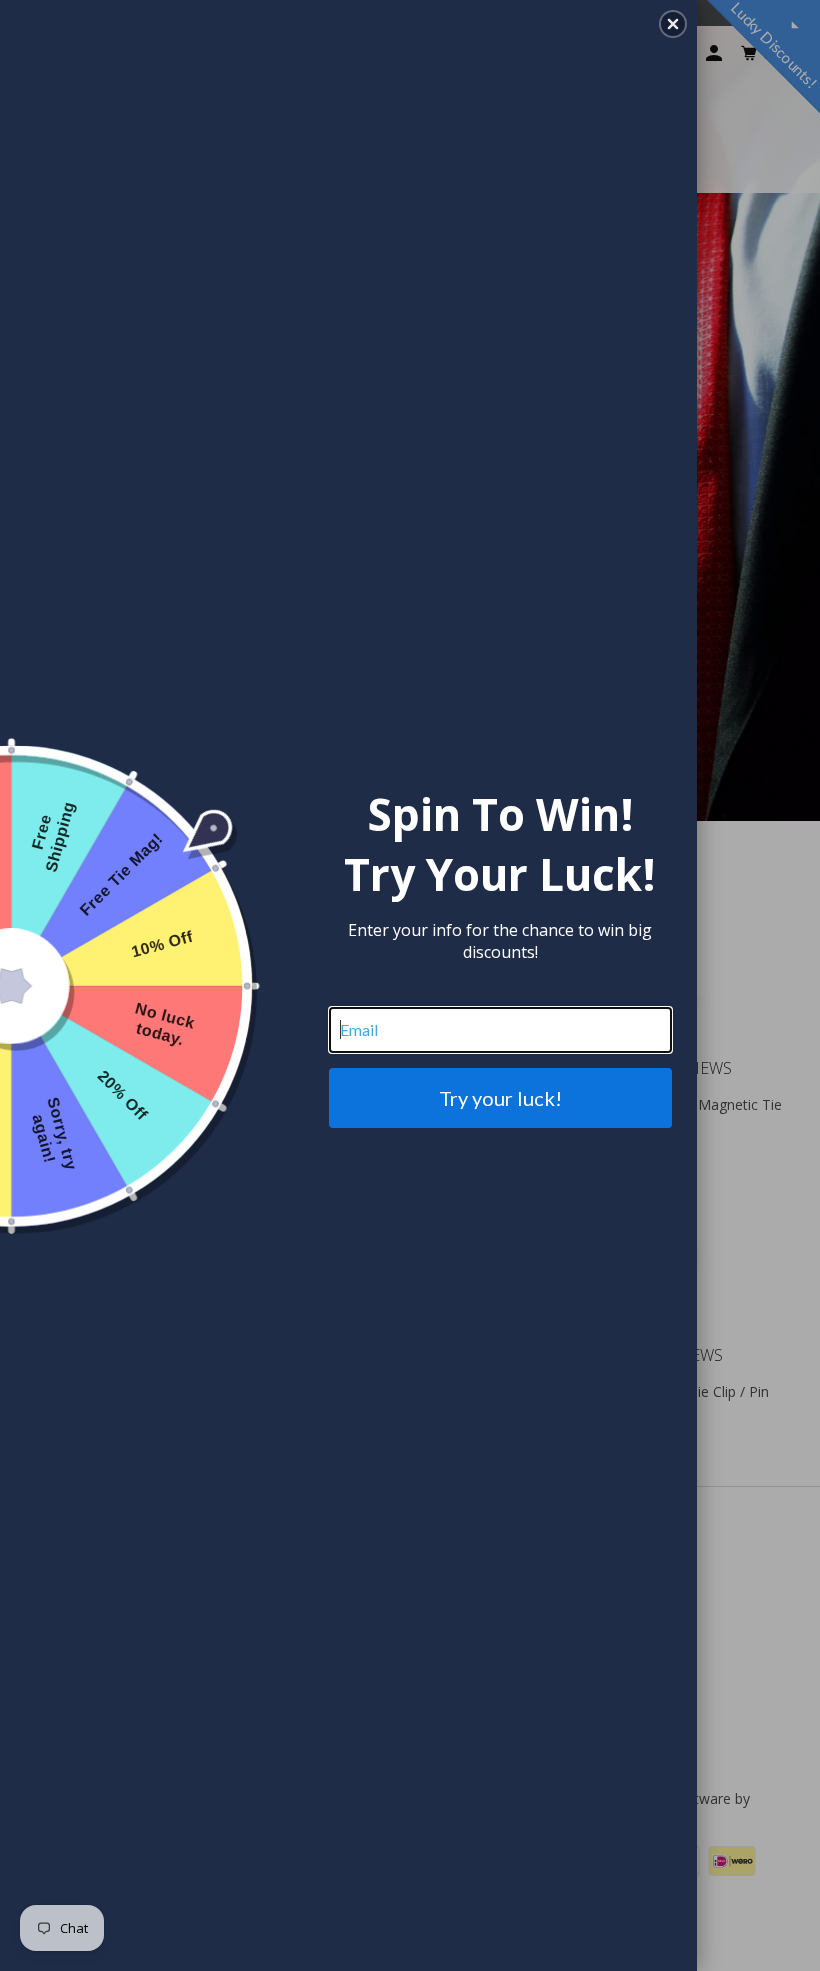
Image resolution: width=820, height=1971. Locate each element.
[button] (673, 24)
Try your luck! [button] (500, 1098)
